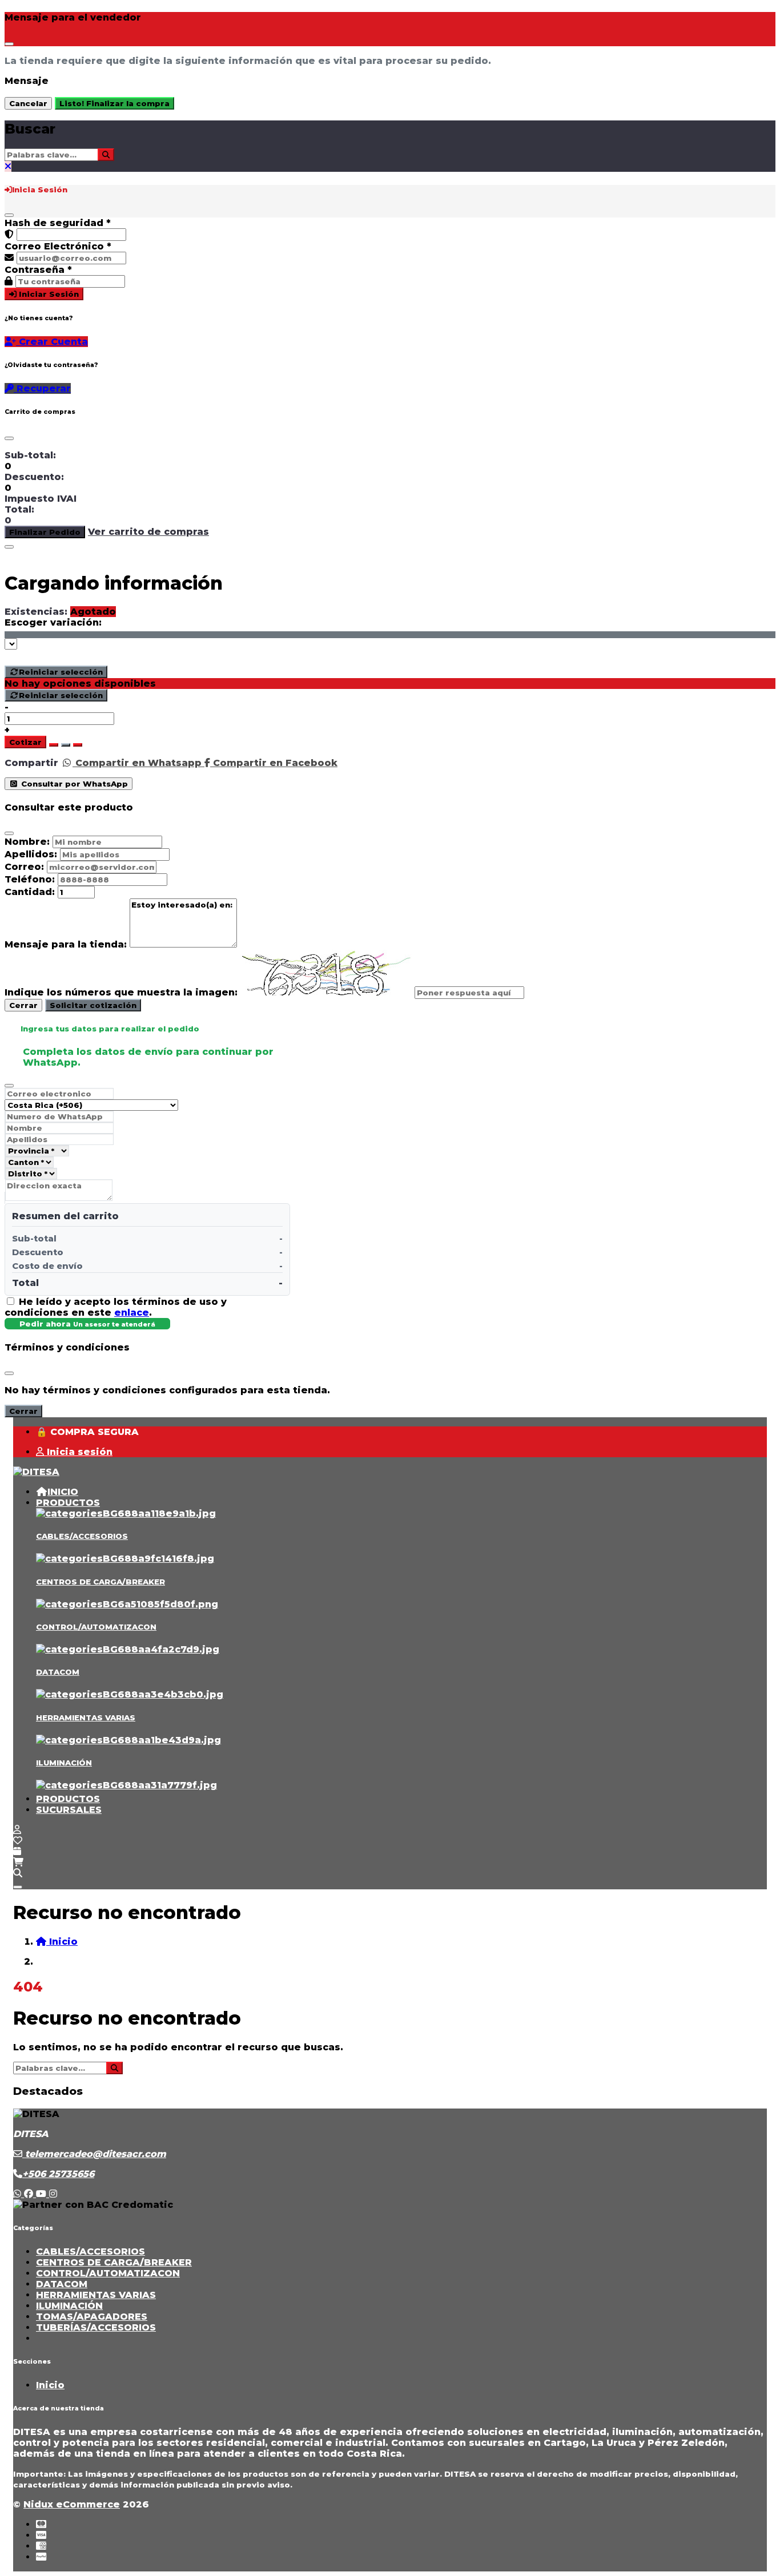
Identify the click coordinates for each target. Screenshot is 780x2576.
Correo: (24, 867)
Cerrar (23, 1005)
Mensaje (27, 81)
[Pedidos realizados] (17, 1851)
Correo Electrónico (58, 246)
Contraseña (38, 270)
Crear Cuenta (52, 342)
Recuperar (42, 388)
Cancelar (28, 103)
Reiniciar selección (61, 672)
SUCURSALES (69, 1810)
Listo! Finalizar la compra (114, 103)
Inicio (50, 2385)
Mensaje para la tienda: (66, 944)
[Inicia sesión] (17, 1830)
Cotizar (25, 742)
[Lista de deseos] (18, 1841)
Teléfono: (30, 879)
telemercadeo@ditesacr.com (94, 2154)
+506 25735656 (58, 2174)
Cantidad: (30, 892)
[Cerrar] (9, 215)
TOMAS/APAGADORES (92, 2317)
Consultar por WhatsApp (73, 784)
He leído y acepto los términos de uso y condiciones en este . (116, 1307)
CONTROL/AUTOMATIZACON (96, 1627)
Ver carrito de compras (148, 532)
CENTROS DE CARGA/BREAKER (100, 1582)
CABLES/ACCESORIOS (82, 1536)
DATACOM (58, 1672)
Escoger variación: (53, 622)
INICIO (63, 1492)
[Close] (9, 44)
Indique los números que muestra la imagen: (121, 992)
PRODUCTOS (68, 1503)
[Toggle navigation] (18, 1887)
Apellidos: (31, 854)
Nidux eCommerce (72, 2504)
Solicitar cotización (93, 1005)
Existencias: (36, 612)
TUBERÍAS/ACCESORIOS (96, 2327)
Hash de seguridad (58, 223)
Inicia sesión (78, 1452)
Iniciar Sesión (48, 294)
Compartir (31, 763)
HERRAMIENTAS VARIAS (86, 1718)
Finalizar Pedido (45, 532)
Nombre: (27, 842)
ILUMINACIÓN (64, 1763)
